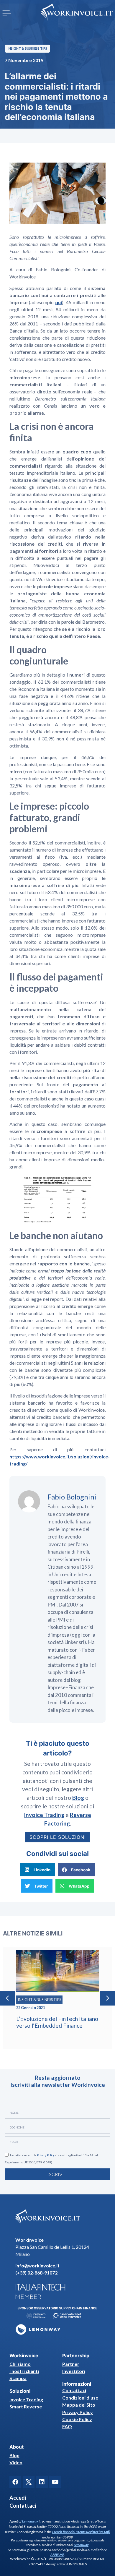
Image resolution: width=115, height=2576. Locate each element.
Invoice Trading (26, 2399)
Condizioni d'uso (80, 2398)
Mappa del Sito (79, 2405)
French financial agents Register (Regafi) (81, 2532)
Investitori (74, 2371)
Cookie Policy (77, 2419)
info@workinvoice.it (37, 2265)
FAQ (67, 2426)
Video (16, 2462)
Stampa (18, 2378)
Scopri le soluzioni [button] (58, 1837)
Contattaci (74, 2390)
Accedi (18, 2498)
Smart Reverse (26, 2406)
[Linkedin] (42, 2482)
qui (59, 302)
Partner (71, 2364)
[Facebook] (15, 2482)
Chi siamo (20, 2364)
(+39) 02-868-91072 (36, 2273)
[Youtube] (55, 2482)
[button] (7, 13)
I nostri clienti (24, 2371)
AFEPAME (57, 2555)
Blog (14, 2455)
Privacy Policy (46, 2155)
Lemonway (30, 2521)
